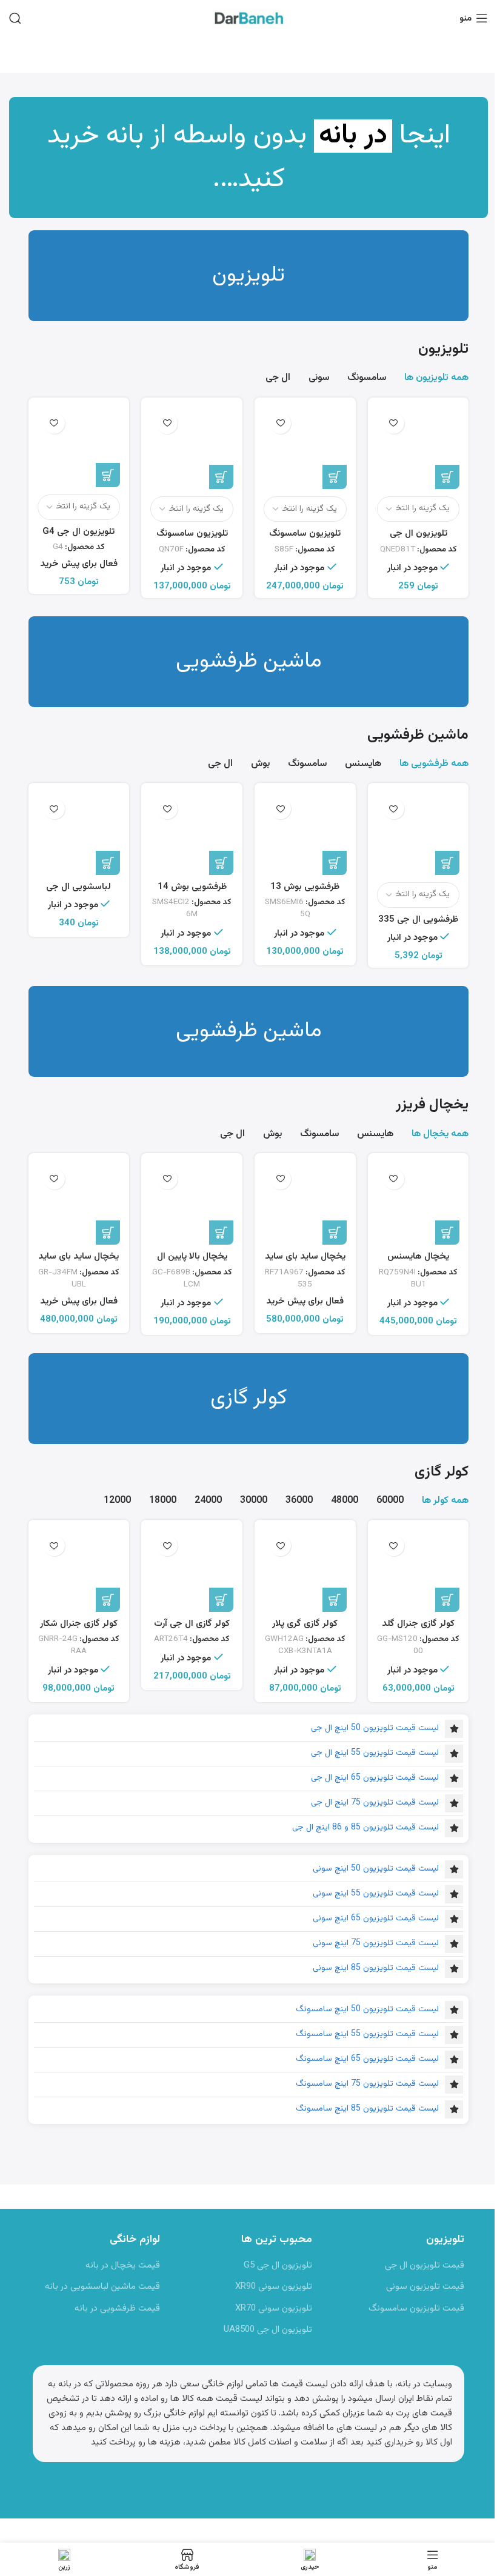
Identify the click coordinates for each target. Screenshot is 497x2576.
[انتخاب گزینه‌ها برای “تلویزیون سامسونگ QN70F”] (221, 477)
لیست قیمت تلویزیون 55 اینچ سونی (376, 1894)
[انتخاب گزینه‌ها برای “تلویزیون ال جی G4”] (108, 475)
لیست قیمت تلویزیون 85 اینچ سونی (376, 1968)
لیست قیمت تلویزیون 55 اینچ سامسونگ (367, 2034)
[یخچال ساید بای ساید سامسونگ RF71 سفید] (305, 1204)
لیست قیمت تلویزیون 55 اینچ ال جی (375, 1753)
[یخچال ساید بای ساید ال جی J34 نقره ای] (79, 1204)
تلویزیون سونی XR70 (274, 2308)
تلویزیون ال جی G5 (278, 2265)
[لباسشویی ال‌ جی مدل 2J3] (79, 834)
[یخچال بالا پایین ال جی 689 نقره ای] (192, 1204)
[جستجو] (15, 18)
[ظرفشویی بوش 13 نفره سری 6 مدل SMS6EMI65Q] (305, 834)
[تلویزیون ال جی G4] (79, 447)
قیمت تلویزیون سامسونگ (416, 2308)
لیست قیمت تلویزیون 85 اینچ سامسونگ (367, 2109)
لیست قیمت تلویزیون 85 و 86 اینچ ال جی (365, 1828)
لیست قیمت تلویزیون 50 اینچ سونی (376, 1869)
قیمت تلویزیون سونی (425, 2287)
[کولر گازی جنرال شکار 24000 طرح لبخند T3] (79, 1570)
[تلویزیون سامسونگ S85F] (305, 448)
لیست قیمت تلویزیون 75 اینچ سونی (376, 1943)
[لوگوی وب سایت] (248, 18)
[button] (335, 863)
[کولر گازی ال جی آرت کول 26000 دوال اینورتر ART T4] (192, 1570)
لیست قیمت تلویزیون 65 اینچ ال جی (375, 1778)
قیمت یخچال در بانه (123, 2265)
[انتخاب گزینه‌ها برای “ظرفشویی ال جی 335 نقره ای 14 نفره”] (447, 863)
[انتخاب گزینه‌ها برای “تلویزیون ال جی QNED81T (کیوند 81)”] (447, 477)
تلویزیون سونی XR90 (274, 2287)
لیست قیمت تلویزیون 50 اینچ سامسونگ (367, 2009)
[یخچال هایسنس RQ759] (419, 1204)
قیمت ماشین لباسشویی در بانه (102, 2287)
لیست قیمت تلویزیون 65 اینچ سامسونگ (367, 2059)
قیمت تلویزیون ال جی (425, 2265)
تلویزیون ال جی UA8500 (268, 2330)
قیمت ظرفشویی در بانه (117, 2308)
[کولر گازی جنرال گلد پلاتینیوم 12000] (419, 1570)
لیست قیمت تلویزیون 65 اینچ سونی (376, 1919)
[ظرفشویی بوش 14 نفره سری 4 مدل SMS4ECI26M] (192, 834)
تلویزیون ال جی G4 (78, 532)
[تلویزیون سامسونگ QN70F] (192, 448)
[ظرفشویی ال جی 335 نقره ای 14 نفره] (419, 834)
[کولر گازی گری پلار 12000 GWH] (305, 1570)
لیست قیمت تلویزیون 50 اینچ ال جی (375, 1728)
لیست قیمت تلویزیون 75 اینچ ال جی (375, 1803)
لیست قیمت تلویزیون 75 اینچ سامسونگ (367, 2084)
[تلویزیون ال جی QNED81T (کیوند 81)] (419, 448)
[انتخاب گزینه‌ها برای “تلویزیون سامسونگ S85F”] (335, 477)
